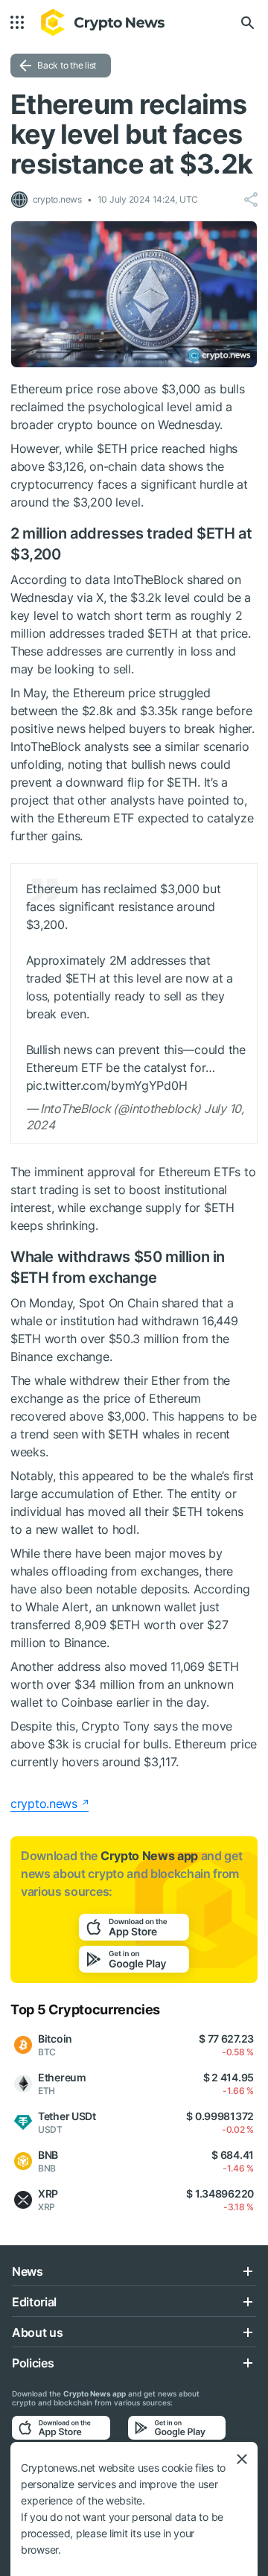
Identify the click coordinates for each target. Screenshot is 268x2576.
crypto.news (44, 1803)
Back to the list (67, 65)
